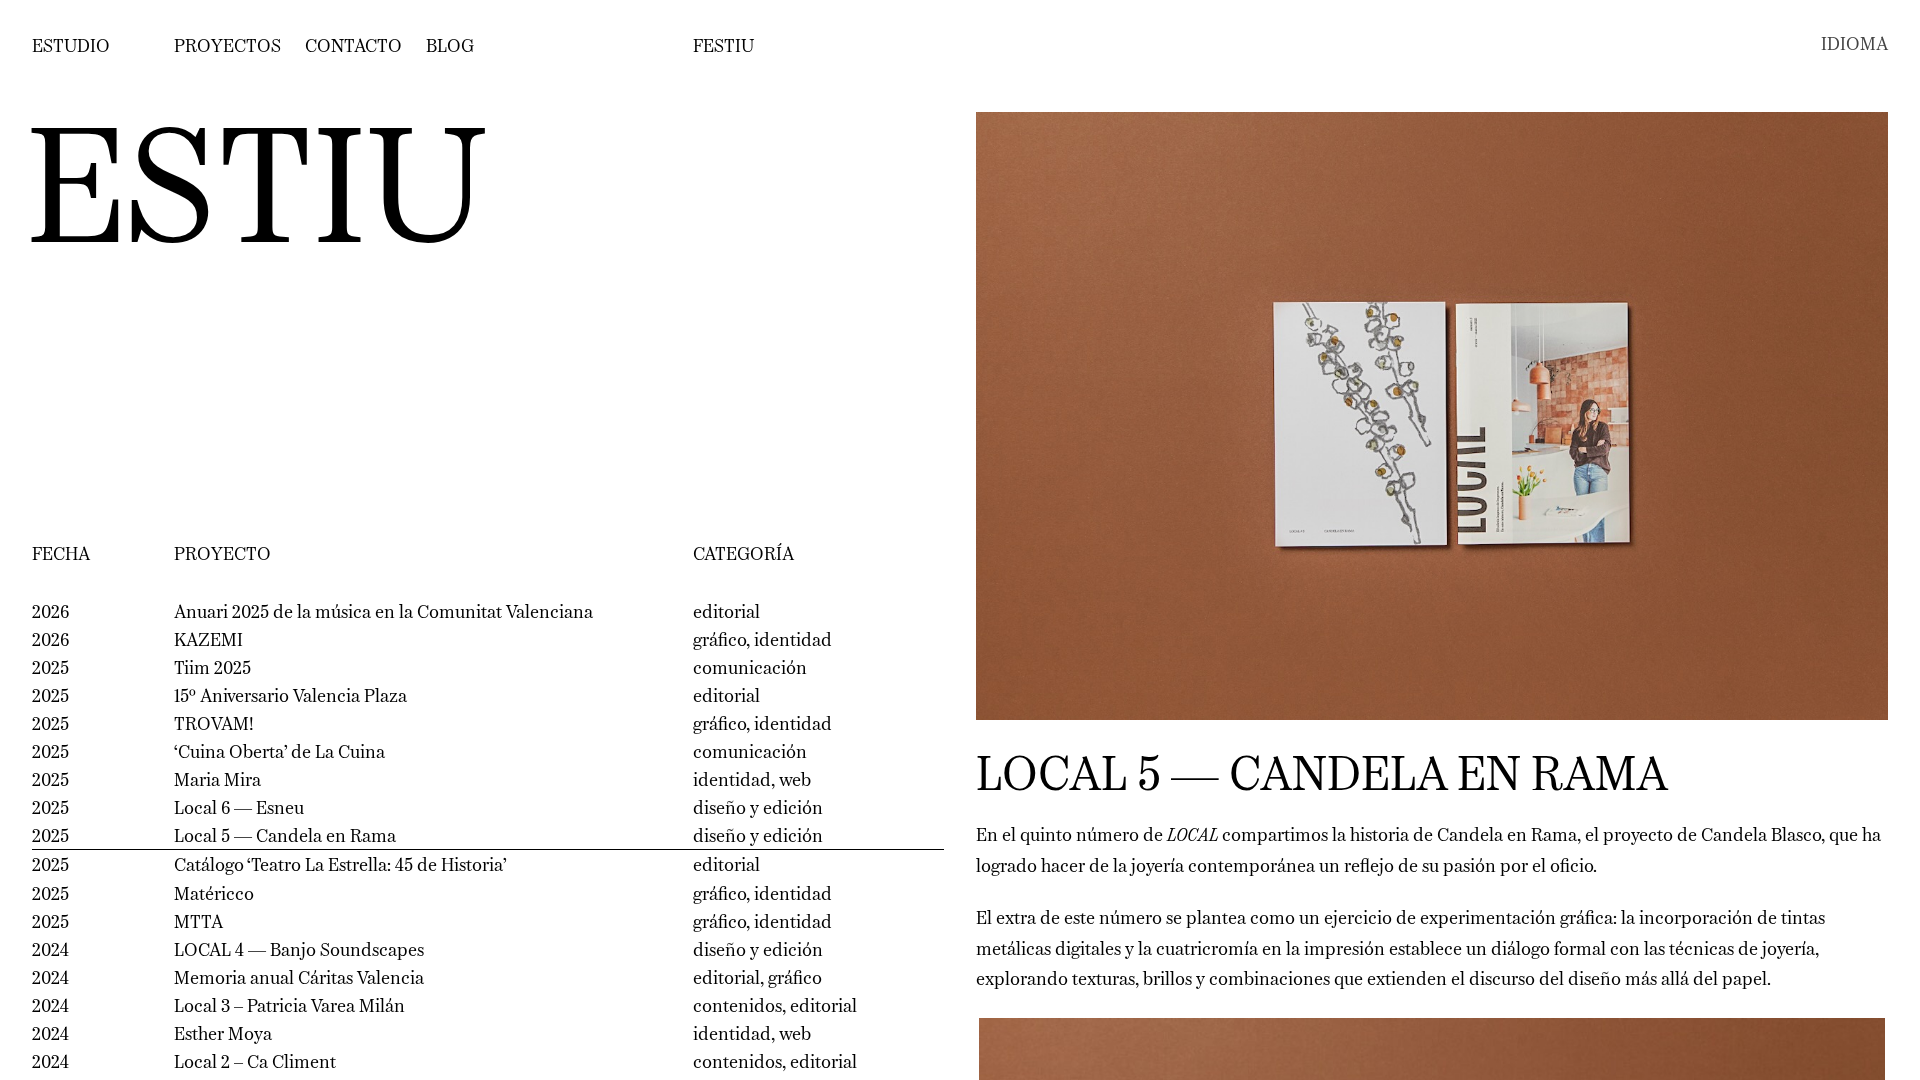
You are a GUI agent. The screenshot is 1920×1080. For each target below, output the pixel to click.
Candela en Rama (1507, 836)
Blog (450, 47)
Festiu (723, 47)
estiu (256, 198)
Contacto (353, 47)
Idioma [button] (1854, 45)
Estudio (71, 47)
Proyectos (227, 47)
